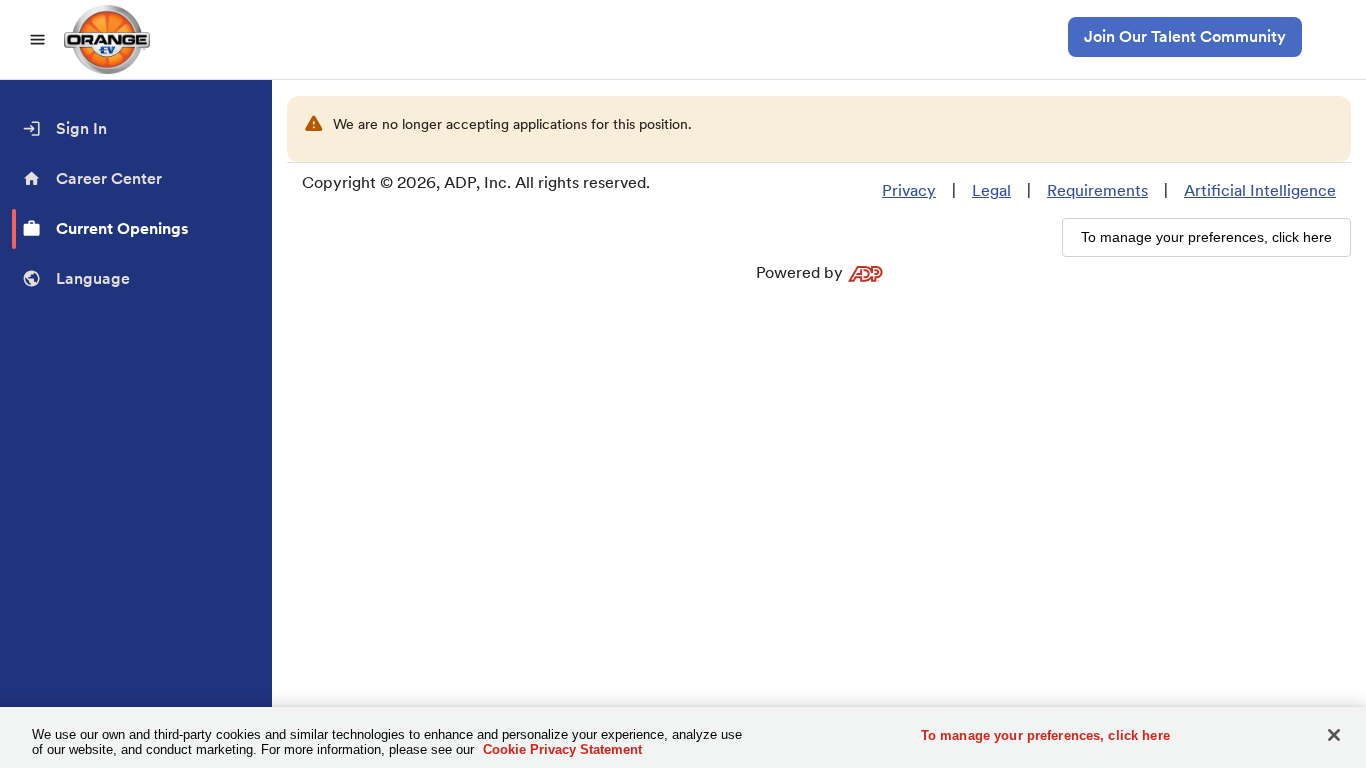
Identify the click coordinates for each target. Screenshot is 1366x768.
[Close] (1334, 735)
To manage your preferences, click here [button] (1206, 237)
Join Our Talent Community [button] (1185, 36)
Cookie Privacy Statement (562, 749)
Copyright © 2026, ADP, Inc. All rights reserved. (476, 182)
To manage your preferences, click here (1045, 735)
